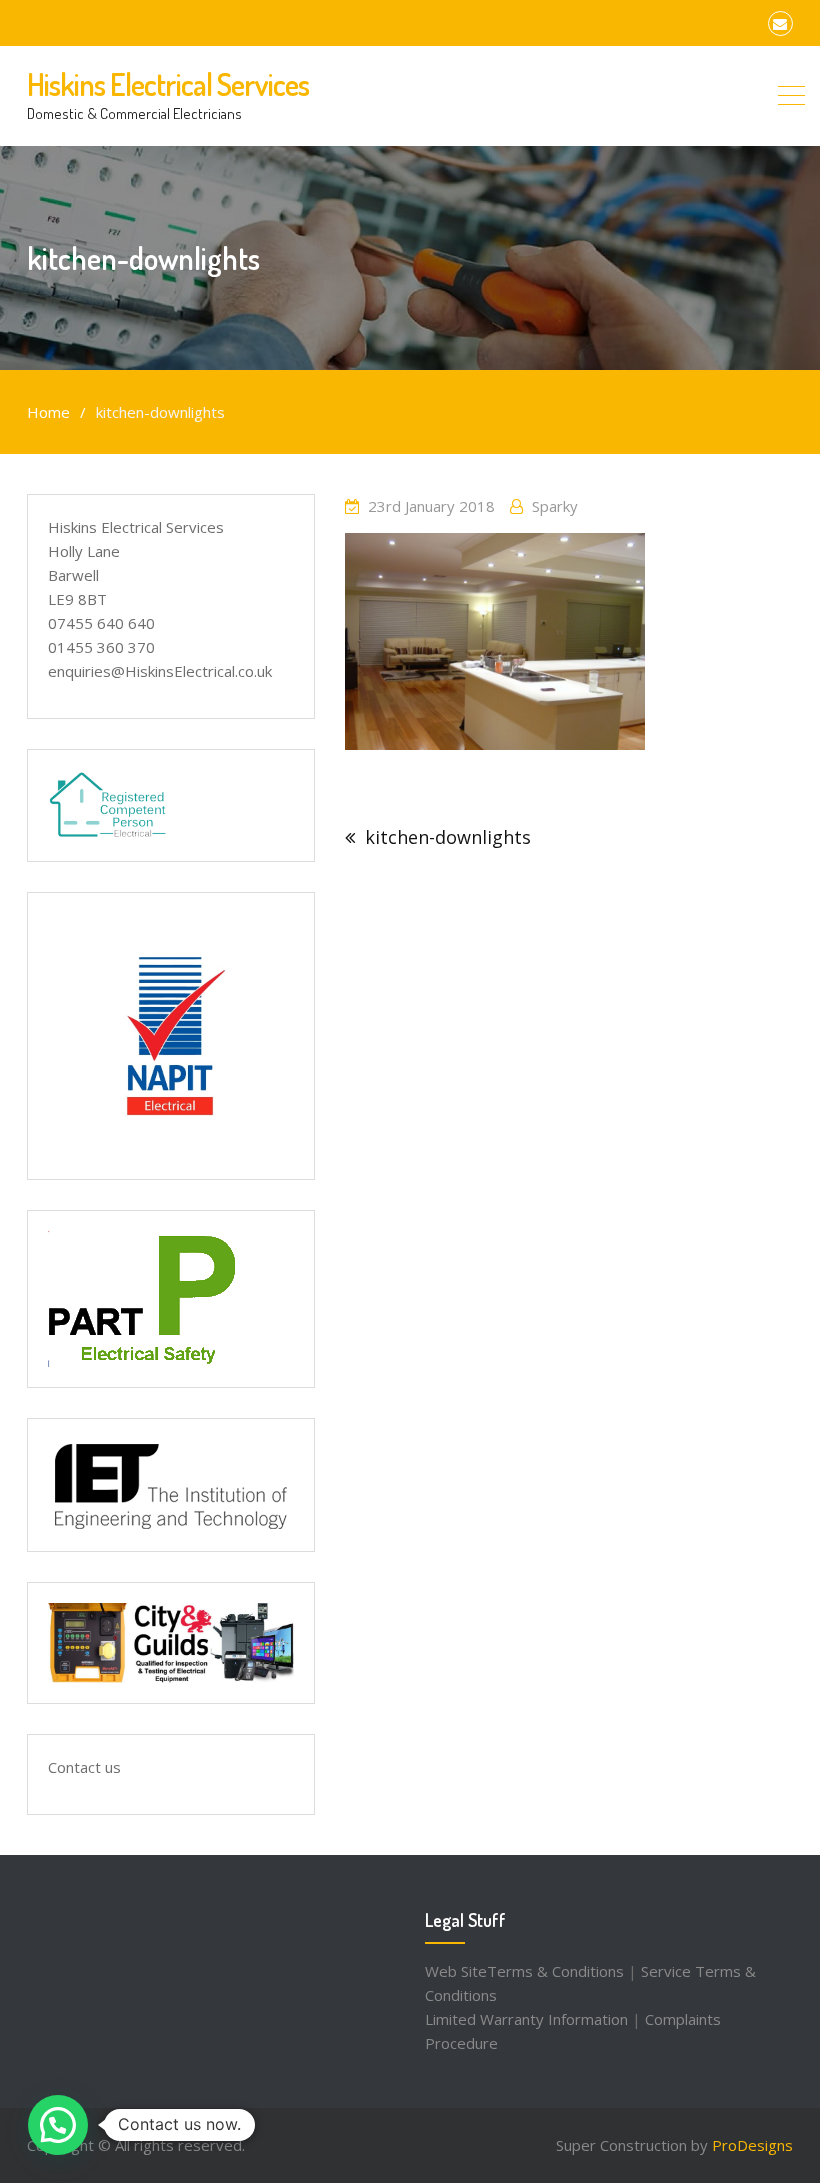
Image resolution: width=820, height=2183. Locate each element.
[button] (58, 2125)
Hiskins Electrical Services (168, 84)
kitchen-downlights (448, 837)
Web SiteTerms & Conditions (524, 1971)
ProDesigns (752, 2145)
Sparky (555, 506)
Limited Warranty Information (526, 2019)
